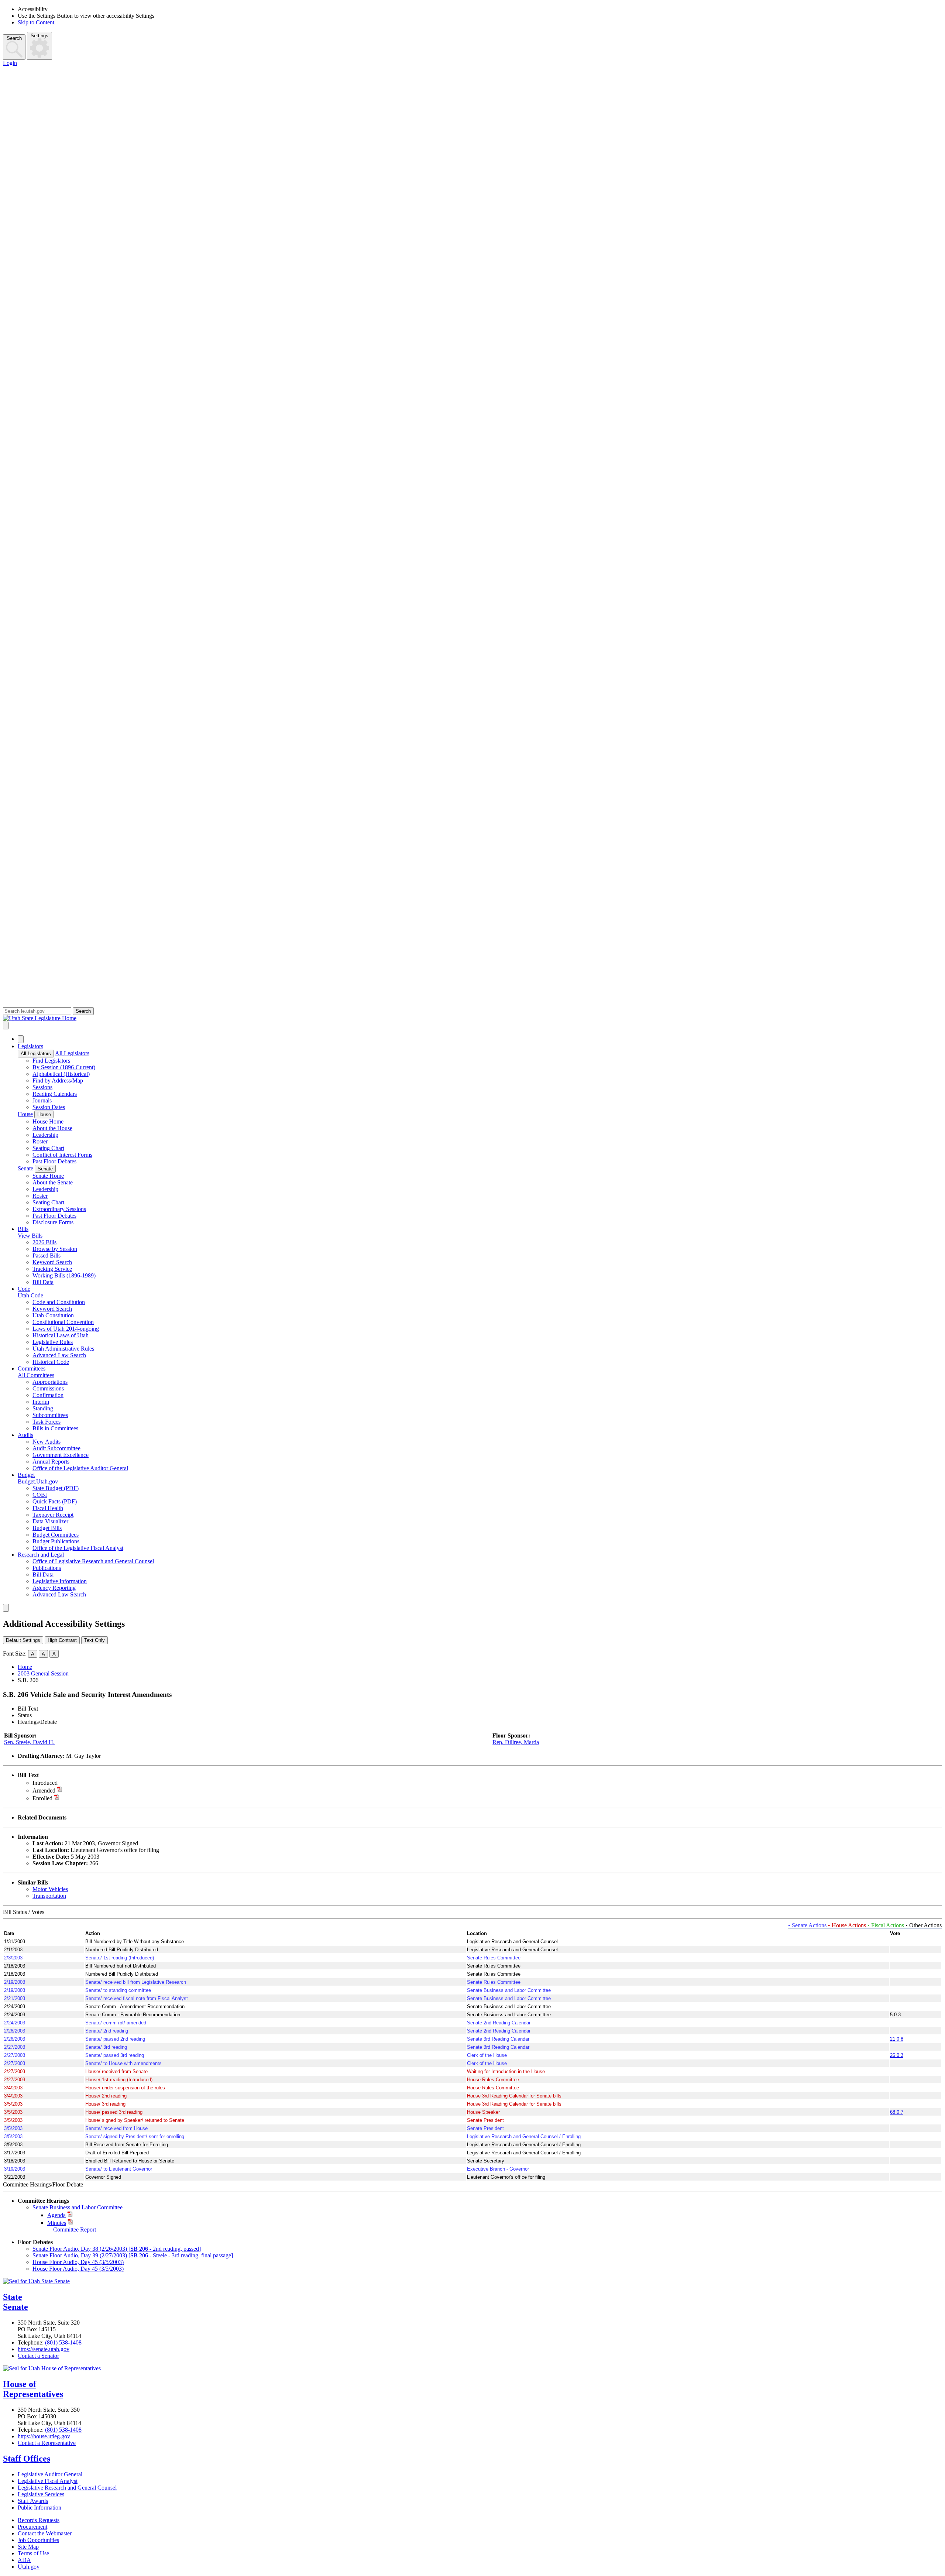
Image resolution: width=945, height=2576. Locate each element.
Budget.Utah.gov (38, 1481)
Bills (23, 1229)
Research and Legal (41, 1555)
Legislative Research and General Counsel (67, 2488)
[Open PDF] (62, 1783)
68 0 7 (897, 2112)
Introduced (45, 1783)
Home (25, 1667)
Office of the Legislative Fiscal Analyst (78, 1548)
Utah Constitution (53, 1315)
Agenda (56, 2215)
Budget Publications (56, 1541)
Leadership (45, 1135)
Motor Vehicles (50, 1889)
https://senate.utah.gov (44, 2349)
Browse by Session (55, 1249)
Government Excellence (61, 1455)
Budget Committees (56, 1535)
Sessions (42, 1087)
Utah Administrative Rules (63, 1349)
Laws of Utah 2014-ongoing (66, 1329)
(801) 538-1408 (63, 2342)
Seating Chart (48, 1148)
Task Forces (47, 1422)
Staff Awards (33, 2501)
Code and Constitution (59, 1302)
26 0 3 (897, 2055)
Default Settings (23, 1640)
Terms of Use (33, 2553)
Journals (42, 1100)
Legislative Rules (53, 1342)
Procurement (32, 2527)
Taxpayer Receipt (53, 1515)
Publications (47, 1568)
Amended (44, 1790)
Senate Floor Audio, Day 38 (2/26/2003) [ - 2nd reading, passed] (117, 2249)
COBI (40, 1495)
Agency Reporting (54, 1588)
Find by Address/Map (58, 1081)
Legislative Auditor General (50, 2474)
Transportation (49, 1896)
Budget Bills (47, 1528)
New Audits (47, 1442)
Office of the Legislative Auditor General (80, 1468)
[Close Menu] (21, 1039)
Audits (25, 1435)
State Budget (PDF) (56, 1488)
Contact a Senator (38, 2356)
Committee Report (75, 2229)
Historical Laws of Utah (61, 1335)
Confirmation (48, 1395)
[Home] (472, 1018)
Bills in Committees (55, 1428)
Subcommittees (50, 1415)
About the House (52, 1128)
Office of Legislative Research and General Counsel (93, 1561)
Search (14, 38)
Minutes (57, 2223)
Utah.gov (29, 2567)
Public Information (39, 2508)
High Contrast (62, 1640)
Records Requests (39, 2520)
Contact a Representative (47, 2443)
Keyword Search (52, 1262)
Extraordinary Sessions (59, 1209)
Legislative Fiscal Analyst (48, 2481)
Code (24, 1289)
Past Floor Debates (54, 1161)
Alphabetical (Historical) (61, 1074)
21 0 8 (897, 2039)
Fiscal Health (48, 1508)
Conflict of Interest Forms (62, 1155)
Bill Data (43, 1282)
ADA (24, 2560)
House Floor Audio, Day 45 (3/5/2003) (78, 2262)
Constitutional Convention (63, 1322)
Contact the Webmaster (45, 2533)
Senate (25, 1168)
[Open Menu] (6, 1025)
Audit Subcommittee (56, 1448)
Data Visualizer (50, 1521)
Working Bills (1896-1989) (64, 1275)
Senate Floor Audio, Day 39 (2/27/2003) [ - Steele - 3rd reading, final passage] (133, 2255)
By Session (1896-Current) (64, 1067)
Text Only (94, 1640)
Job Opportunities (38, 2540)
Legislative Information (60, 1581)
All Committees (36, 1375)
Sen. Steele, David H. (29, 1742)
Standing (43, 1408)
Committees (32, 1368)
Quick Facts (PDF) (55, 1501)
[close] (6, 1608)
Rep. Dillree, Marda (516, 1742)
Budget (26, 1475)
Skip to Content (36, 22)
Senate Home (48, 1176)
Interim (41, 1402)
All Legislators (36, 1054)
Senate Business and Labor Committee (78, 2207)
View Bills (30, 1236)
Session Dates (49, 1107)
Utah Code (30, 1295)
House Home (48, 1121)
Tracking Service (52, 1269)
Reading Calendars (55, 1094)
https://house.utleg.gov (44, 2436)
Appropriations (50, 1382)
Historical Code (51, 1362)
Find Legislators (51, 1061)
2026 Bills (44, 1242)
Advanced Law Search (59, 1355)
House (25, 1114)
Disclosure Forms (53, 1222)
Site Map (28, 2547)
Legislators (30, 1046)
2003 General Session (43, 1673)
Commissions (48, 1388)
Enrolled (42, 1798)
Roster (40, 1141)
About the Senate (53, 1182)
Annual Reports (51, 1462)
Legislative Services (41, 2494)
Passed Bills (47, 1256)
